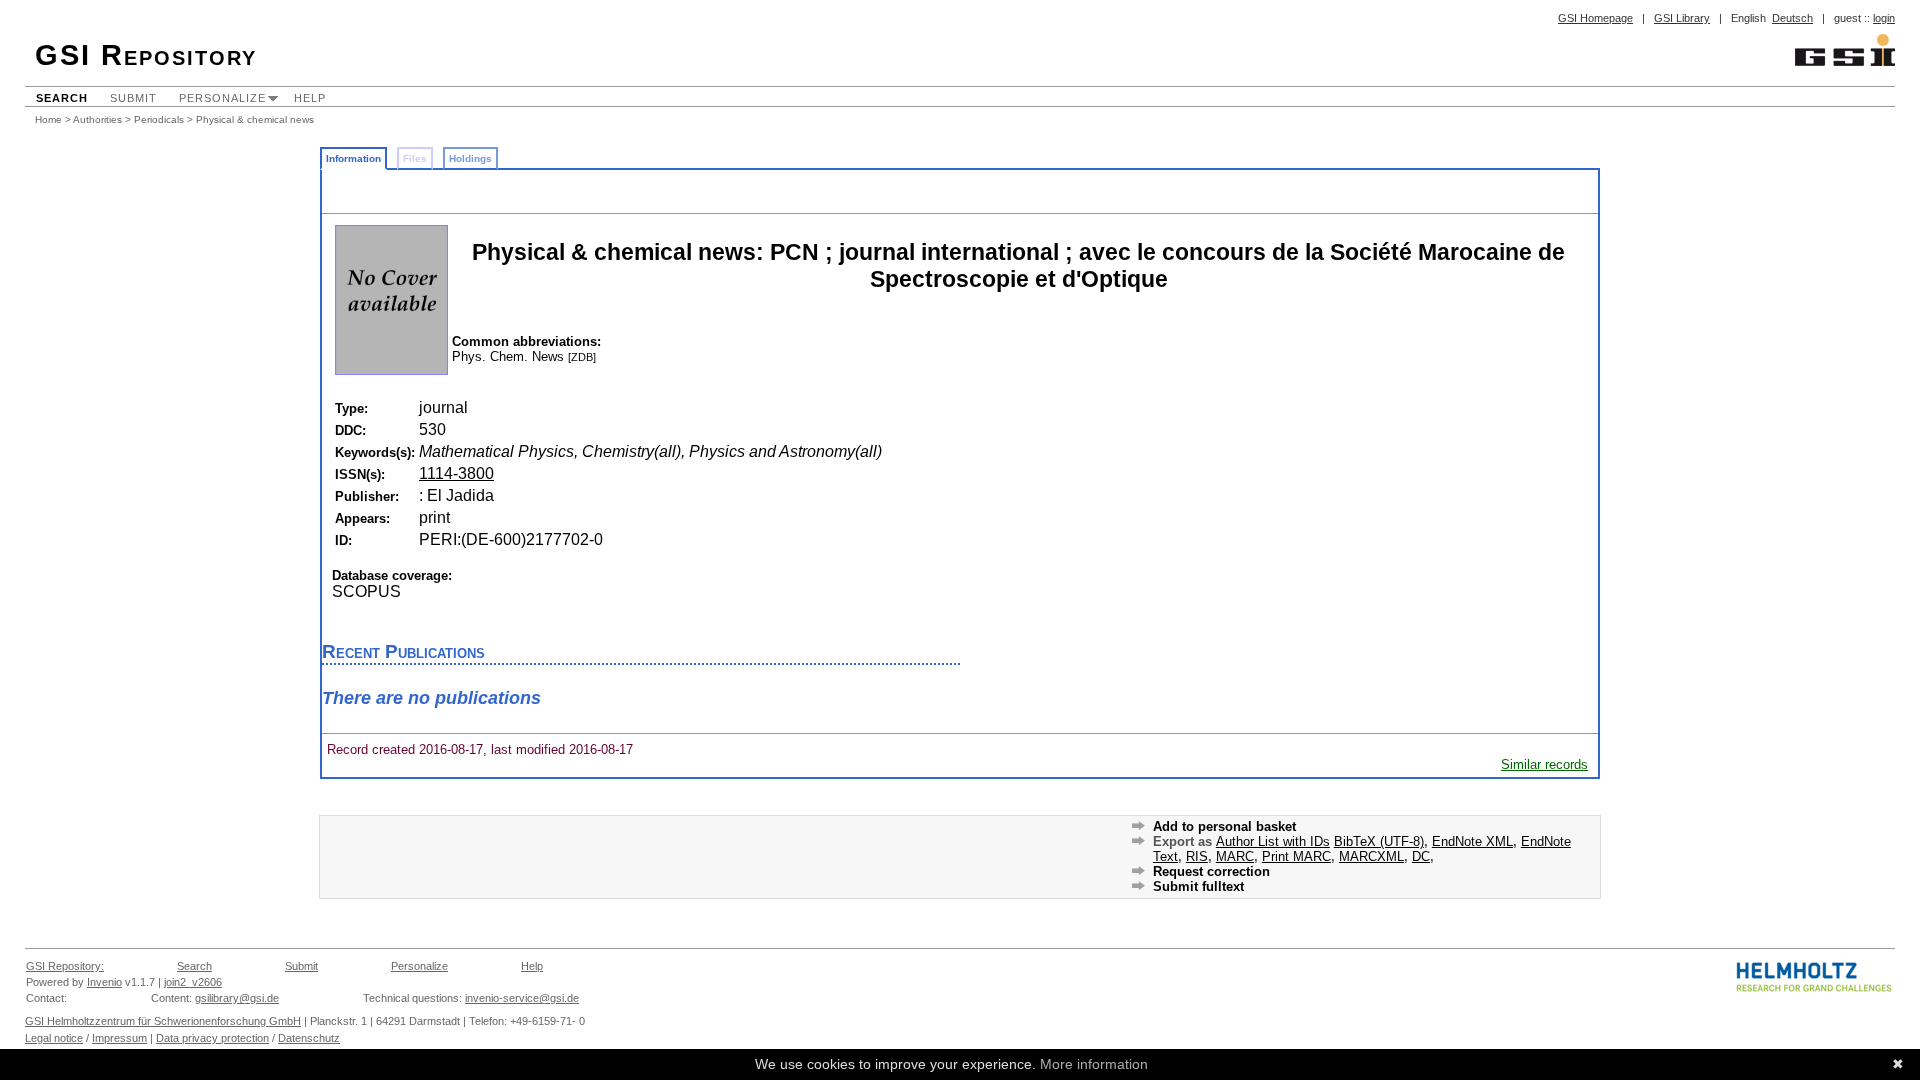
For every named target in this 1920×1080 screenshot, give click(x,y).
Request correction (1211, 871)
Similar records (1544, 764)
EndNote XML (1472, 841)
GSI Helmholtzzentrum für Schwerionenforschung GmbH (163, 1021)
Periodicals (159, 119)
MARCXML (1371, 856)
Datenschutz (309, 1038)
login (1884, 18)
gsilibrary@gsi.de (237, 998)
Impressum (119, 1038)
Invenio (104, 982)
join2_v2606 (193, 982)
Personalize (222, 98)
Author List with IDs (1273, 841)
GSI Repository (146, 55)
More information (1094, 1064)
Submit (133, 98)
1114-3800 (456, 473)
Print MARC (1296, 856)
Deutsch (1792, 18)
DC (1421, 856)
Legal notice (54, 1038)
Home (48, 119)
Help (310, 98)
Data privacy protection (212, 1038)
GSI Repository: (65, 966)
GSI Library (1682, 18)
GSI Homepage (1595, 18)
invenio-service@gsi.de (522, 998)
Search (62, 98)
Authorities (97, 119)
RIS (1197, 856)
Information (353, 158)
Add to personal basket (1224, 826)
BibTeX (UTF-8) (1379, 841)
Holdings (470, 158)
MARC (1235, 856)
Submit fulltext (1198, 886)
